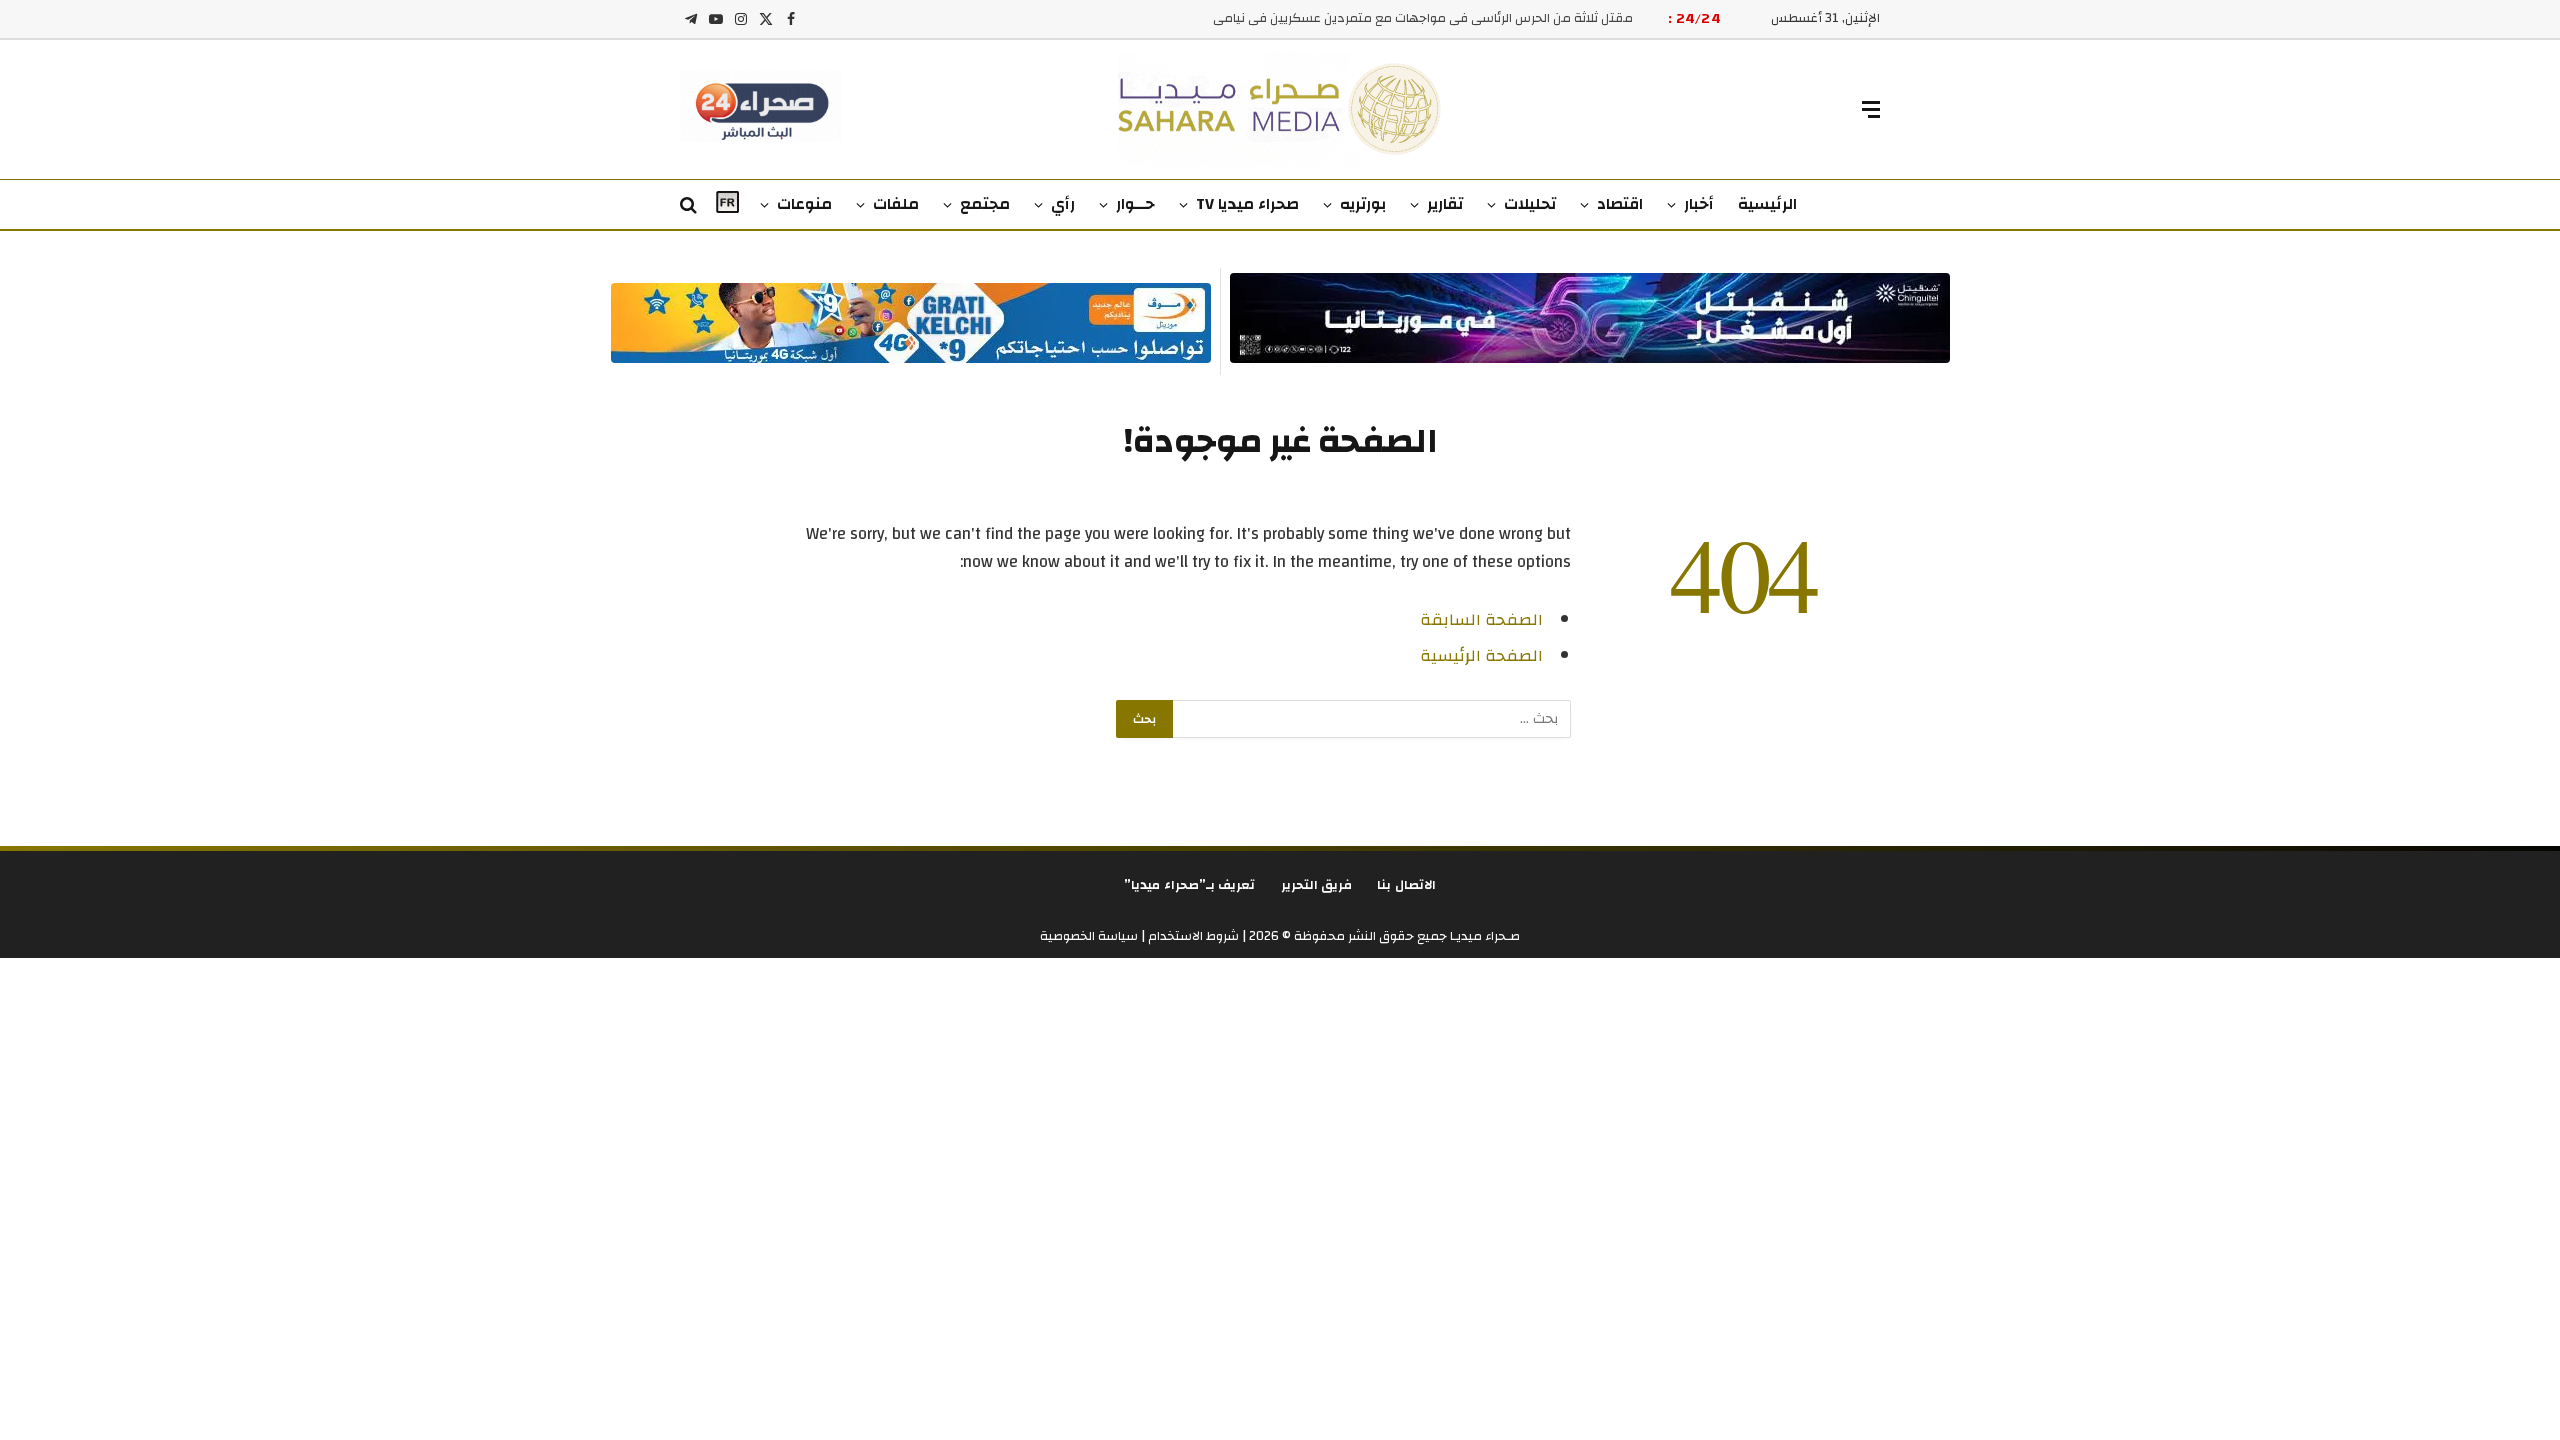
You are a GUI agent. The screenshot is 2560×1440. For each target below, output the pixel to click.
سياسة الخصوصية (1089, 936)
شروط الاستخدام (1192, 936)
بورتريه (1363, 204)
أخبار (1699, 204)
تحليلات (1530, 204)
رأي (1063, 204)
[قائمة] (1871, 109)
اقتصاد (1620, 204)
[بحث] (690, 205)
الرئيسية (1767, 204)
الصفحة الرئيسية (1481, 656)
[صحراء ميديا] (1280, 109)
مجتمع (985, 204)
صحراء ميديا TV (1247, 204)
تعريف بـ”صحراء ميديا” (1190, 885)
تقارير (1445, 204)
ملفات (896, 204)
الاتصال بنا (1406, 885)
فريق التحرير (1317, 885)
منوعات (804, 204)
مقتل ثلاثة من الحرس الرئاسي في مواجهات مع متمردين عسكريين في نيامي (1423, 18)
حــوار (1135, 204)
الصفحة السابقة (1481, 620)
